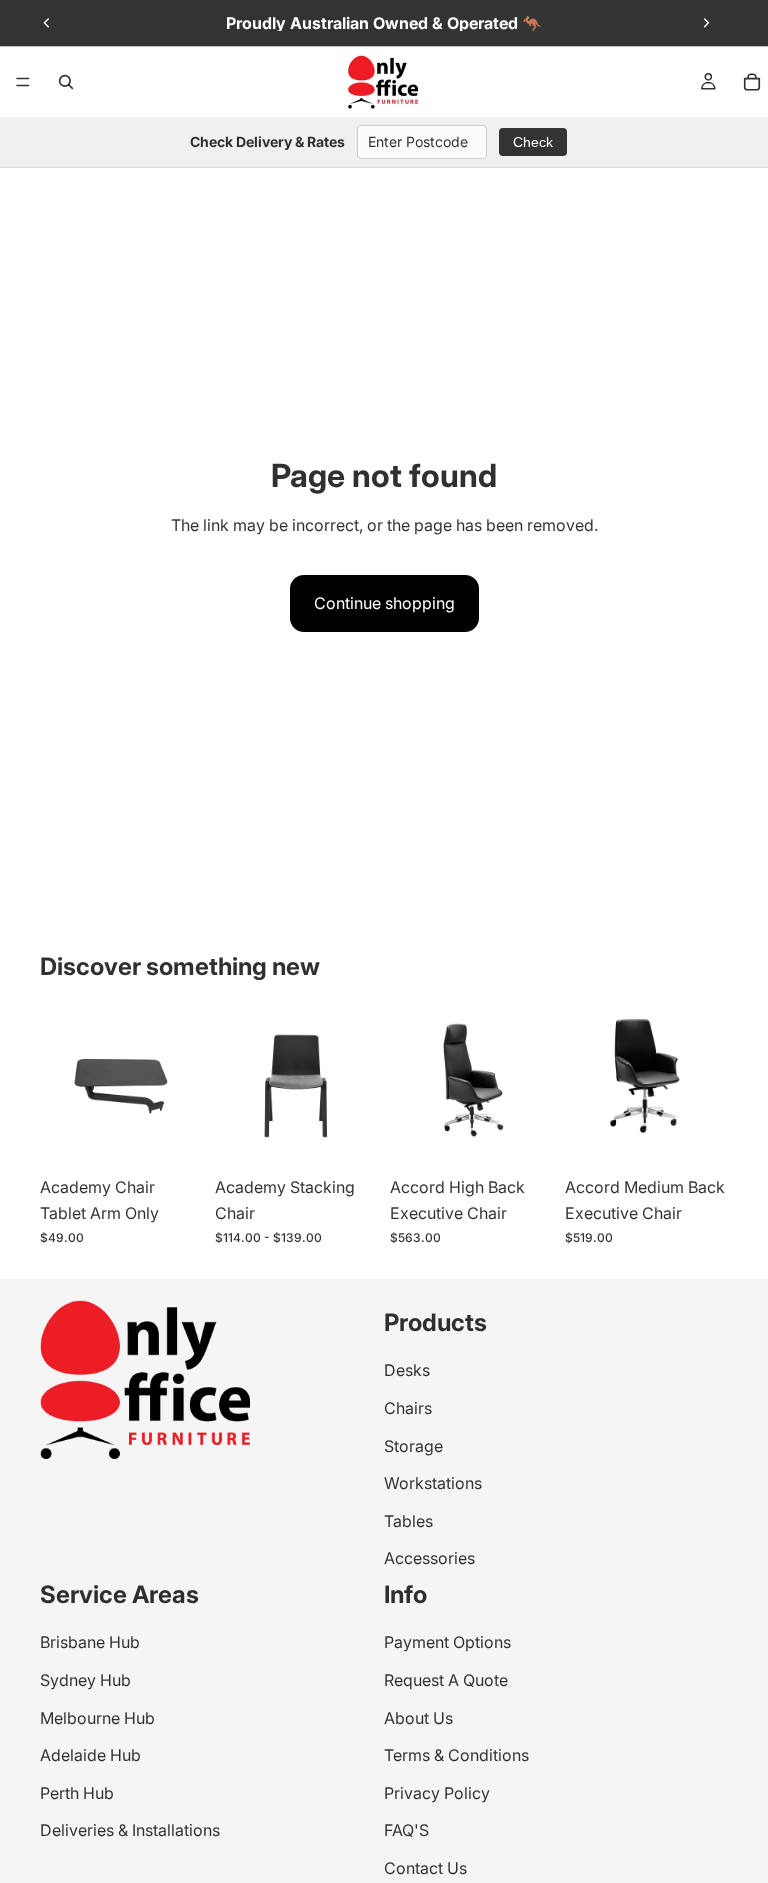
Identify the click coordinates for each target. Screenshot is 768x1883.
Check (533, 142)
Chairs (408, 1408)
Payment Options (447, 1642)
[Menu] (23, 82)
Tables (408, 1520)
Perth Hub (77, 1792)
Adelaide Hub (90, 1755)
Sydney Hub (85, 1679)
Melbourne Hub (97, 1717)
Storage (413, 1445)
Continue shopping (384, 603)
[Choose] (172, 1137)
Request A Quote (446, 1679)
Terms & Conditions (456, 1755)
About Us (418, 1717)
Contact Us (425, 1867)
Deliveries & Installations (130, 1830)
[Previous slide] (47, 23)
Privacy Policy (437, 1792)
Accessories (429, 1558)
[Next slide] (706, 23)
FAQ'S (406, 1830)
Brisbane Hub (90, 1642)
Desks (407, 1370)
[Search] (66, 82)
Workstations (433, 1483)
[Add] (522, 1137)
